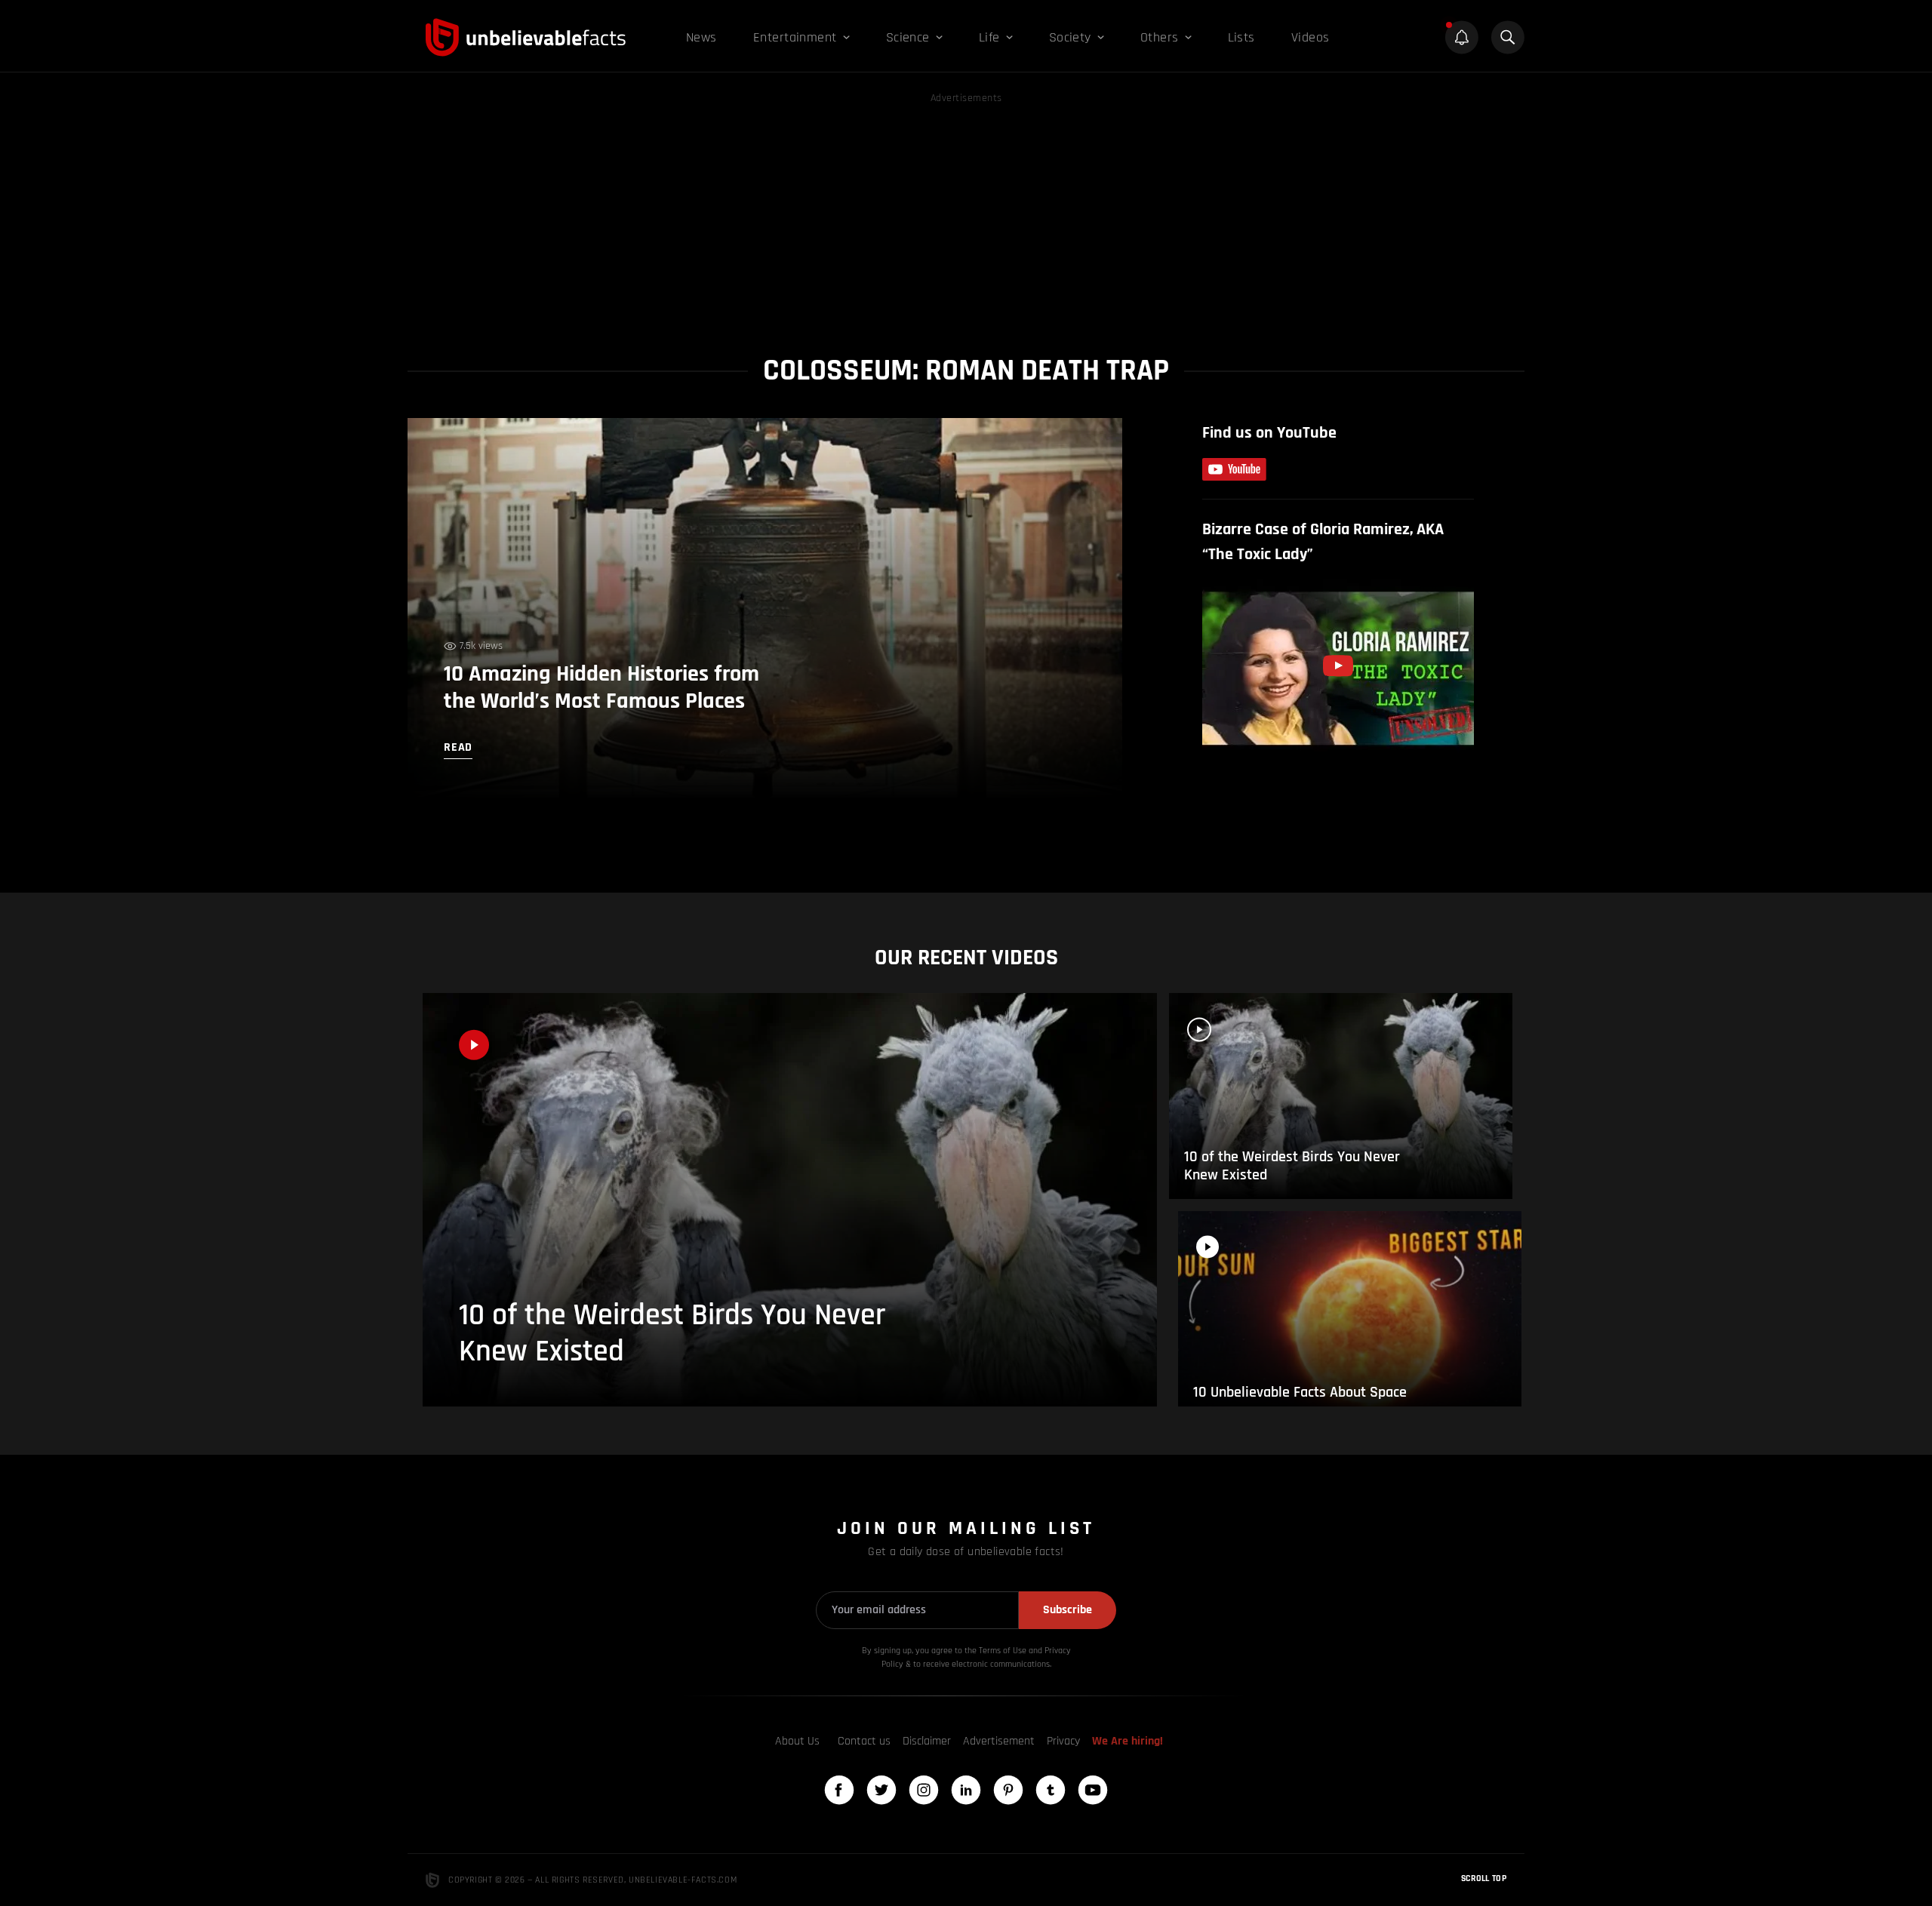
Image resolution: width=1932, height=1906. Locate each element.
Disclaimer (927, 1741)
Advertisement (999, 1741)
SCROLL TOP (1484, 1878)
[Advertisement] (966, 213)
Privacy (1063, 1741)
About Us (797, 1741)
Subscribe (1068, 1610)
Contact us (864, 1741)
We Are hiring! (1128, 1741)
